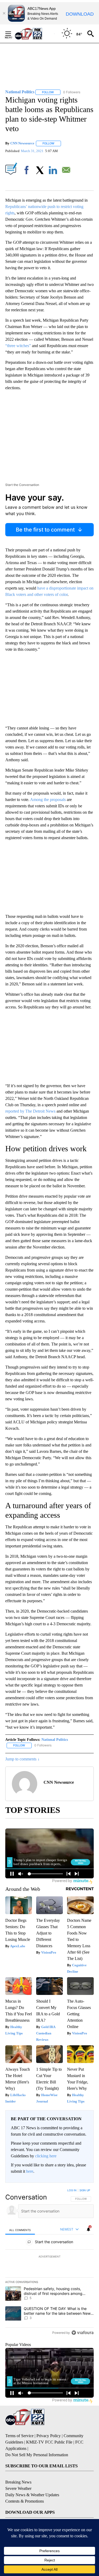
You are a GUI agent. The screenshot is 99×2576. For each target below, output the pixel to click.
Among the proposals (48, 800)
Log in (72, 2190)
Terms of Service (19, 2436)
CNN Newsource (22, 143)
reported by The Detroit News (30, 1111)
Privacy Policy (49, 2436)
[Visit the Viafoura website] (82, 2333)
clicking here (46, 2156)
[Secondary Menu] (12, 34)
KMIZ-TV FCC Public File (49, 2442)
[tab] (20, 2230)
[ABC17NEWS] (34, 34)
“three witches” (18, 346)
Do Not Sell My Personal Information (37, 2455)
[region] (49, 2263)
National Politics (55, 1740)
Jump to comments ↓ (22, 1759)
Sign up (85, 2190)
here (30, 2171)
